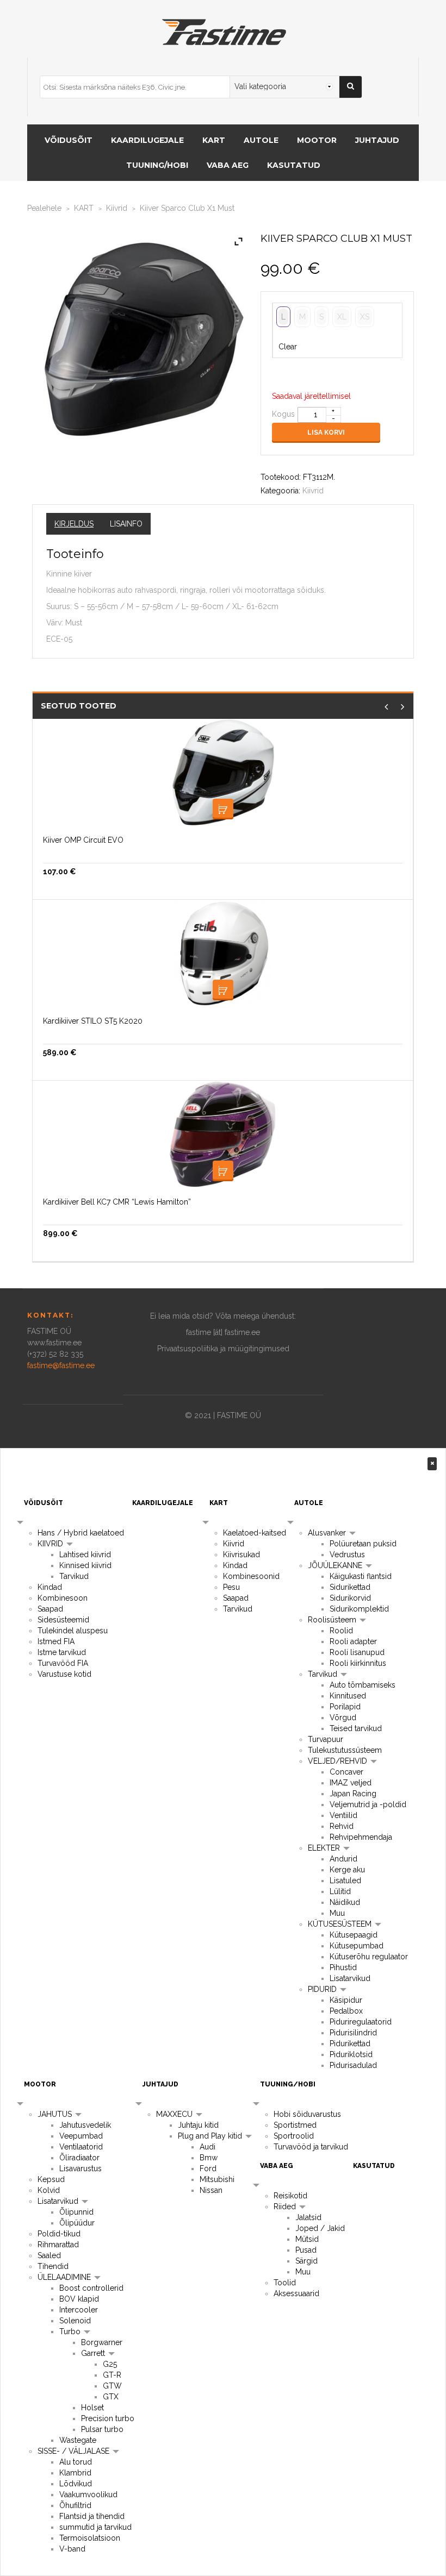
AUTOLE (261, 140)
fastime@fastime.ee (61, 1365)
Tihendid (53, 2266)
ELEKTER (325, 1848)
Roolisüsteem (333, 1620)
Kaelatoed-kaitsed (255, 1533)
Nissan (211, 2190)
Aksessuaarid (296, 2293)
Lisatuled (345, 1881)
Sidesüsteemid (63, 1620)
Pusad (306, 2250)
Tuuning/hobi (157, 165)
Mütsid (307, 2239)
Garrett (94, 2353)
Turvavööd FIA (63, 1663)
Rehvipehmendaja (361, 1837)
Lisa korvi (326, 433)
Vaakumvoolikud (88, 2494)
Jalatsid (308, 2217)
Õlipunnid (76, 2212)
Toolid (285, 2283)
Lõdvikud (76, 2484)
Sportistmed (295, 2125)
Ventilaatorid (81, 2147)
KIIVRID (51, 1544)
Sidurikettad (350, 1587)
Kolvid (49, 2190)
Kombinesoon (63, 1598)
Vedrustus (347, 1555)
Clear (288, 347)
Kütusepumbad (357, 1946)
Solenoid (75, 2321)
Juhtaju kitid (198, 2125)
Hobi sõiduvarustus (307, 2114)
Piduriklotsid (351, 2054)
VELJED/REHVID (339, 1761)
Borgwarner (102, 2342)
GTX (111, 2397)
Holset (92, 2408)
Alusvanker (328, 1533)
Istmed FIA (56, 1641)
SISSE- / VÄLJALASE (75, 2451)
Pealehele (44, 208)
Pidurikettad (350, 2044)
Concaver (346, 1772)
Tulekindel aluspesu (73, 1631)
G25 (110, 2364)
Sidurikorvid (350, 1598)
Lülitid (340, 1891)
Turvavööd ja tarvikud (311, 2147)
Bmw (209, 2158)
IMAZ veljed (351, 1783)
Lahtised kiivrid (85, 1555)
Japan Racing (353, 1794)
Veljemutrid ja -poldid (368, 1804)
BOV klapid (79, 2299)
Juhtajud (377, 140)
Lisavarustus (80, 2168)
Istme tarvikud (62, 1652)
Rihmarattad (58, 2245)
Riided (286, 2207)
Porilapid (345, 1707)
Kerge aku (347, 1870)
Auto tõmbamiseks (363, 1685)
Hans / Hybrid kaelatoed (81, 1533)
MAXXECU (175, 2114)
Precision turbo (108, 2418)
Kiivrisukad (241, 1555)
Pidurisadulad (353, 2065)
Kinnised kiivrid (85, 1565)
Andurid (343, 1859)
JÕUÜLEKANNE (336, 1565)
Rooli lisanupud (357, 1652)
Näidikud (345, 1902)
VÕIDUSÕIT (69, 140)
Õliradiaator (79, 2158)
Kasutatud (294, 165)
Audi (207, 2147)
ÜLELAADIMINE (65, 2277)
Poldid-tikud (59, 2234)
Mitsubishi (217, 2179)
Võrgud (343, 1718)
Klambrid (75, 2473)
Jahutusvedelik (85, 2125)
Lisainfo (126, 524)
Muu (337, 1913)
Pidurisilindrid (353, 2033)
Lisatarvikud (350, 1978)
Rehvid (342, 1826)
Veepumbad (81, 2136)
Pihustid (343, 1967)
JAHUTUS (56, 2114)
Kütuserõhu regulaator (369, 1957)
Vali (223, 809)
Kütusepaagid (354, 1935)
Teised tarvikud (356, 1728)
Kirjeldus (74, 524)
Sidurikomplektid (359, 1609)
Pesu (231, 1587)
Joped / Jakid (320, 2228)
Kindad (50, 1587)
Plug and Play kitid (211, 2136)
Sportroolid (294, 2136)
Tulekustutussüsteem (345, 1750)
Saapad (50, 1609)
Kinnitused (348, 1696)
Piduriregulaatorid (361, 2022)
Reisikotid (290, 2196)
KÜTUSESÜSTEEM (341, 1924)
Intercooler (79, 2310)
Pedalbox (346, 2011)
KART (214, 140)
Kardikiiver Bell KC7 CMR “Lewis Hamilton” (117, 1202)
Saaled (49, 2255)
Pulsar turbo (102, 2429)
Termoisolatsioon (90, 2538)
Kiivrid (117, 208)
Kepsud (51, 2179)
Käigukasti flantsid (361, 1576)
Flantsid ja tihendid (92, 2516)
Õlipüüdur (77, 2223)
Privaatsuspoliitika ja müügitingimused (223, 1349)
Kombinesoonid (251, 1576)
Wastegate (78, 2440)
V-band (72, 2549)
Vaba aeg (228, 165)
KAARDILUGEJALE (147, 140)
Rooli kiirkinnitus (358, 1663)
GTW (112, 2386)
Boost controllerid (91, 2288)
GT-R (112, 2375)
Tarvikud (74, 1576)
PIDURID (323, 1989)
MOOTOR (317, 140)
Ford (208, 2168)
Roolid (341, 1631)
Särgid (306, 2261)
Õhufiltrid (75, 2505)
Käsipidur (346, 2000)
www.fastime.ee (54, 1343)
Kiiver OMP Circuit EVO (83, 840)
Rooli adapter (353, 1641)
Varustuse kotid (64, 1674)
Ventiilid (343, 1815)
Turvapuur (326, 1739)
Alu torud (76, 2462)
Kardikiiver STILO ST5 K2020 (93, 1021)
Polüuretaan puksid (363, 1544)
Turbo (71, 2331)
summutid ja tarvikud (95, 2527)
